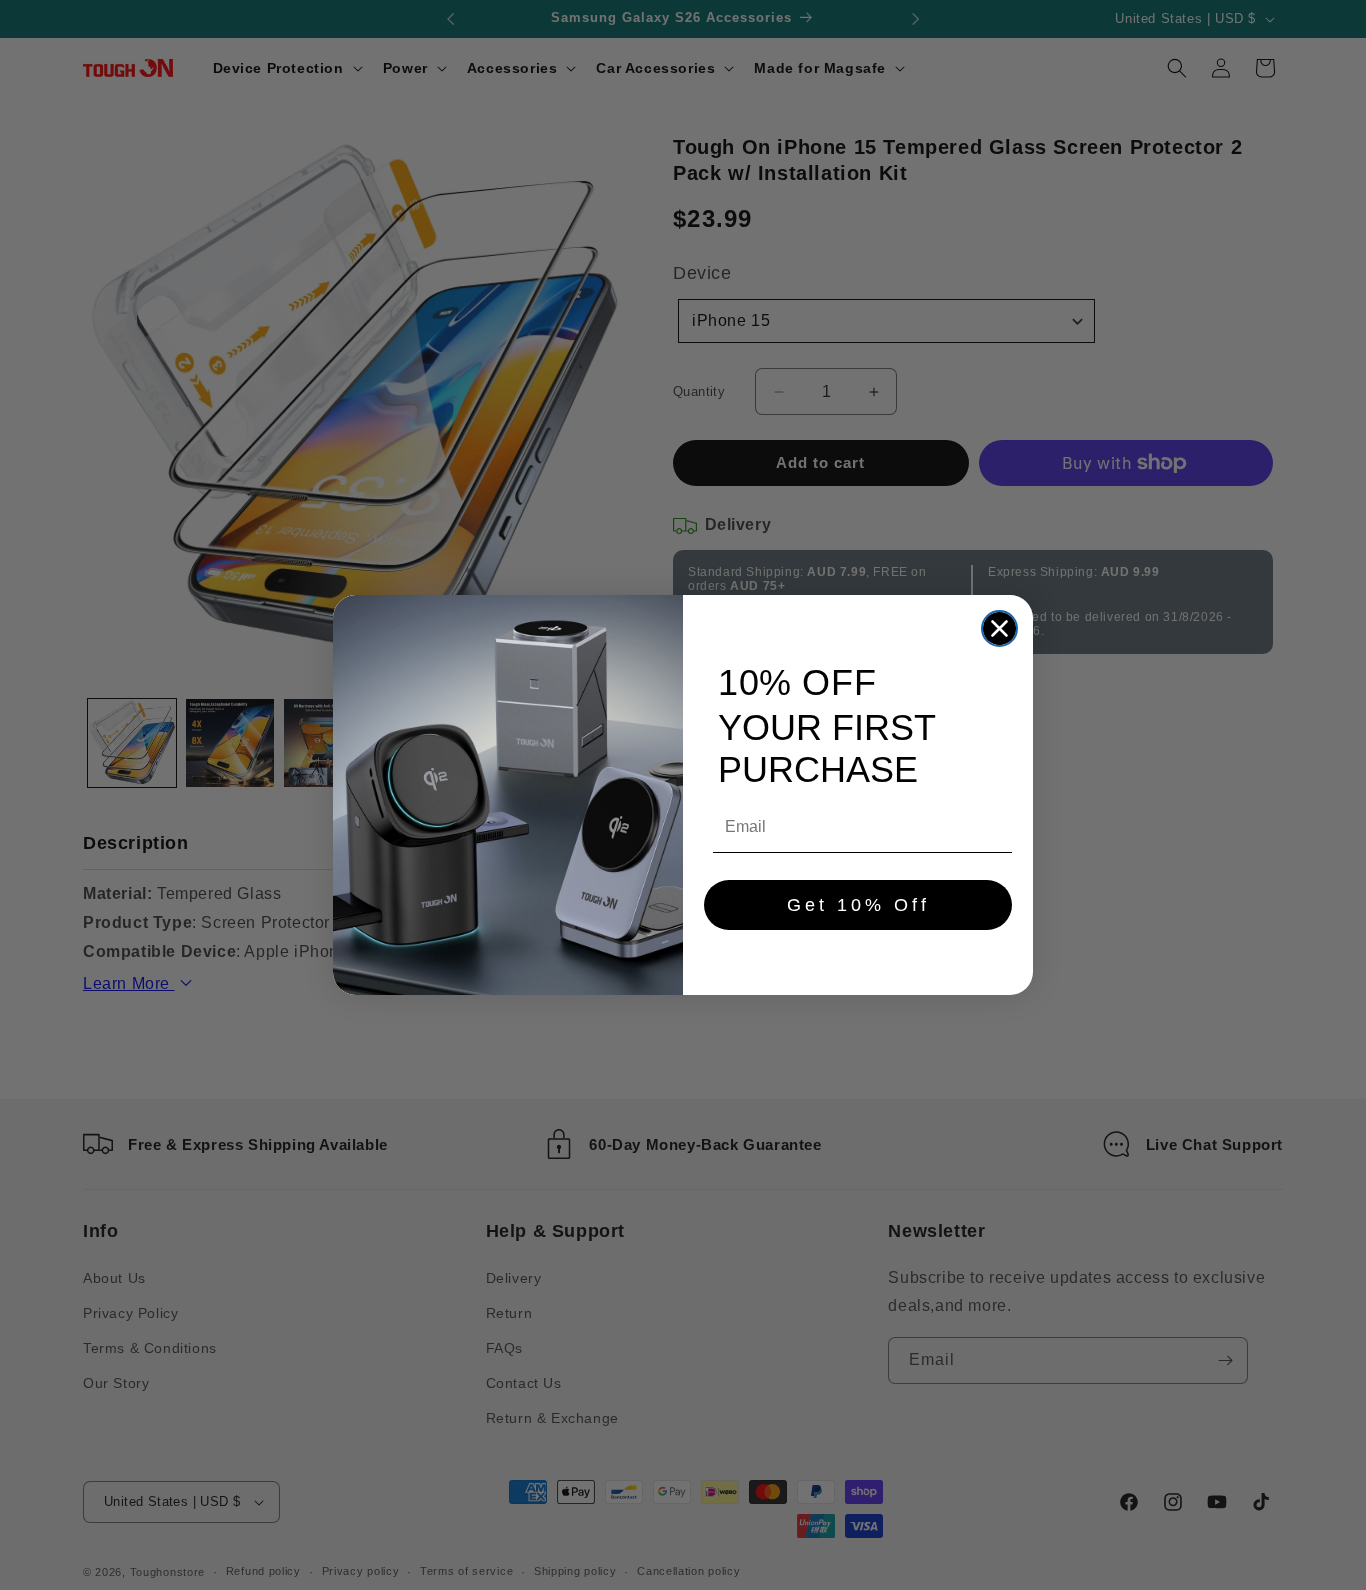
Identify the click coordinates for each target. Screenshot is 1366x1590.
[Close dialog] (999, 628)
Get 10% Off (858, 905)
